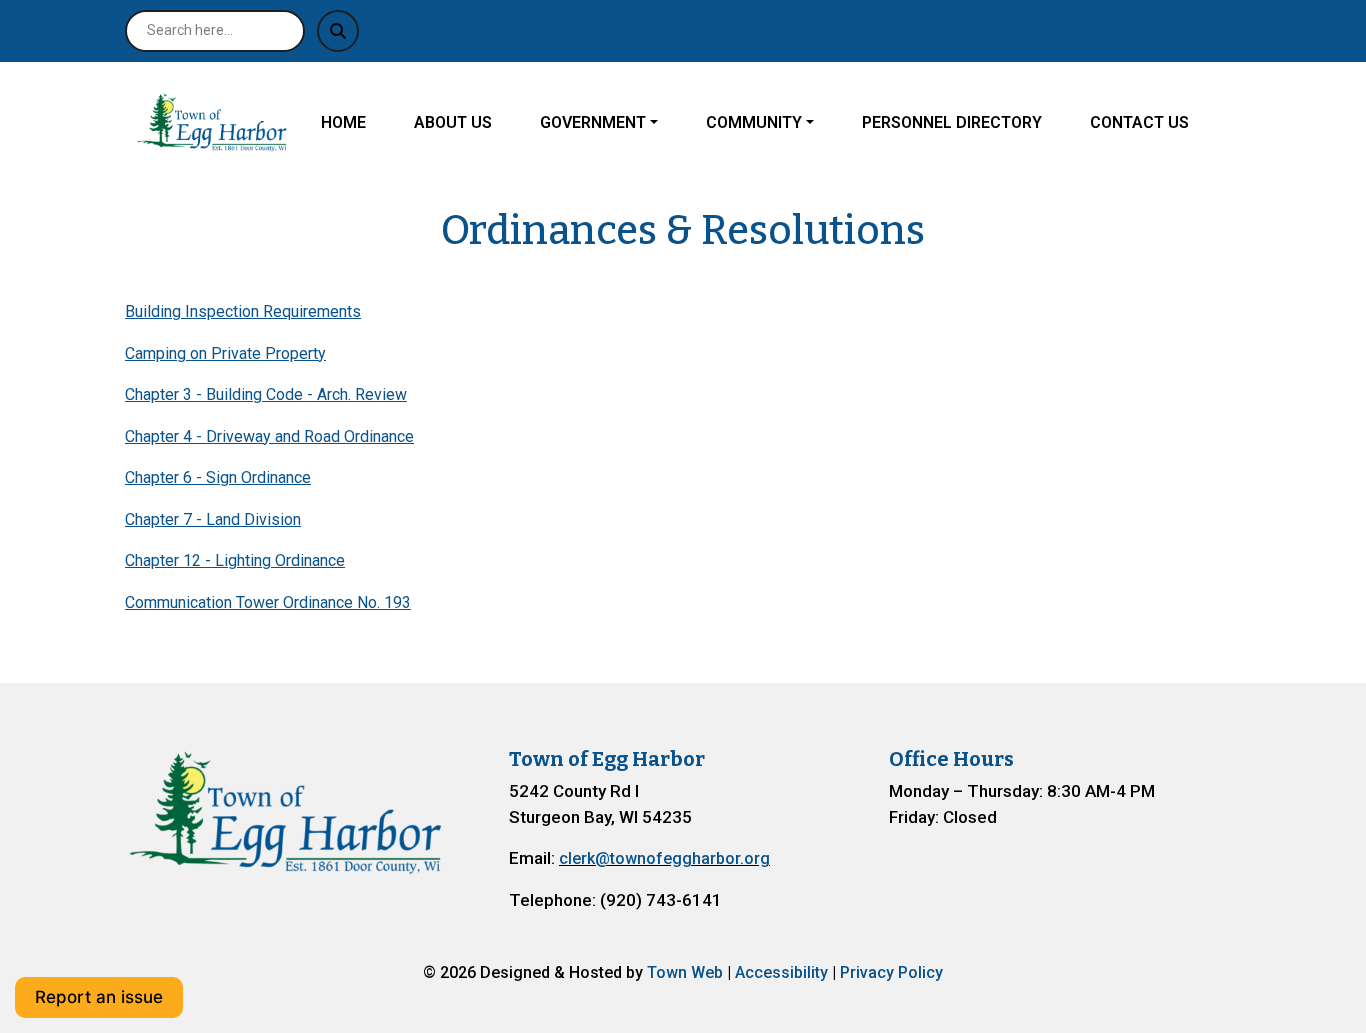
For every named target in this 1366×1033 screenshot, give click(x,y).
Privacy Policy (891, 972)
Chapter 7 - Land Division (213, 519)
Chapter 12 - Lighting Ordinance (235, 560)
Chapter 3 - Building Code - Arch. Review (266, 394)
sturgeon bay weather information (994, 898)
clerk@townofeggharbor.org (664, 858)
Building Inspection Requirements (243, 311)
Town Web (685, 972)
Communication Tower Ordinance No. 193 (268, 602)
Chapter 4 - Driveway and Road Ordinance (269, 436)
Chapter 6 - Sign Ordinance (218, 477)
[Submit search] (338, 31)
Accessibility (781, 972)
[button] (615, 123)
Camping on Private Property (225, 353)
